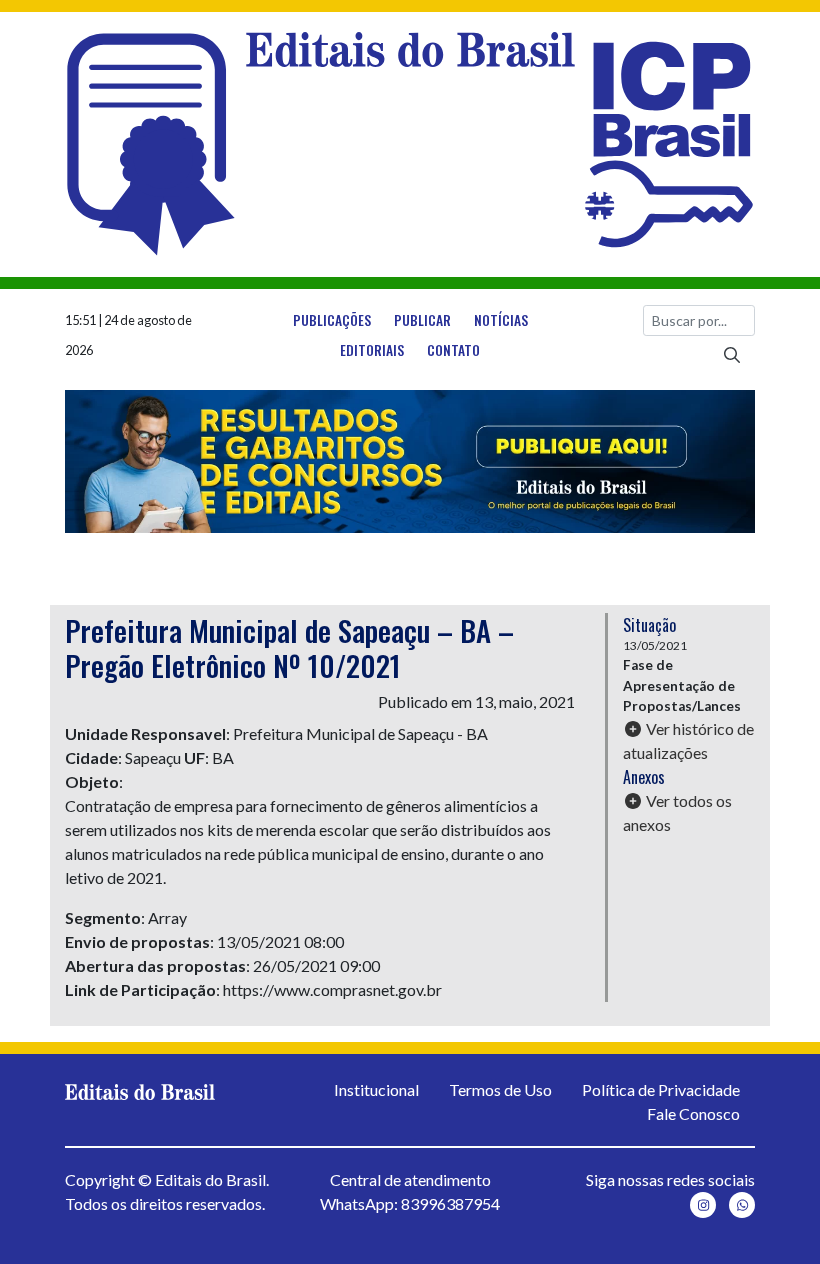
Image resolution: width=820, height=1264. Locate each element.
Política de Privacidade (661, 1089)
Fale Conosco (693, 1113)
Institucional (376, 1089)
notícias (501, 320)
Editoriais (372, 350)
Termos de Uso (500, 1089)
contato (453, 350)
